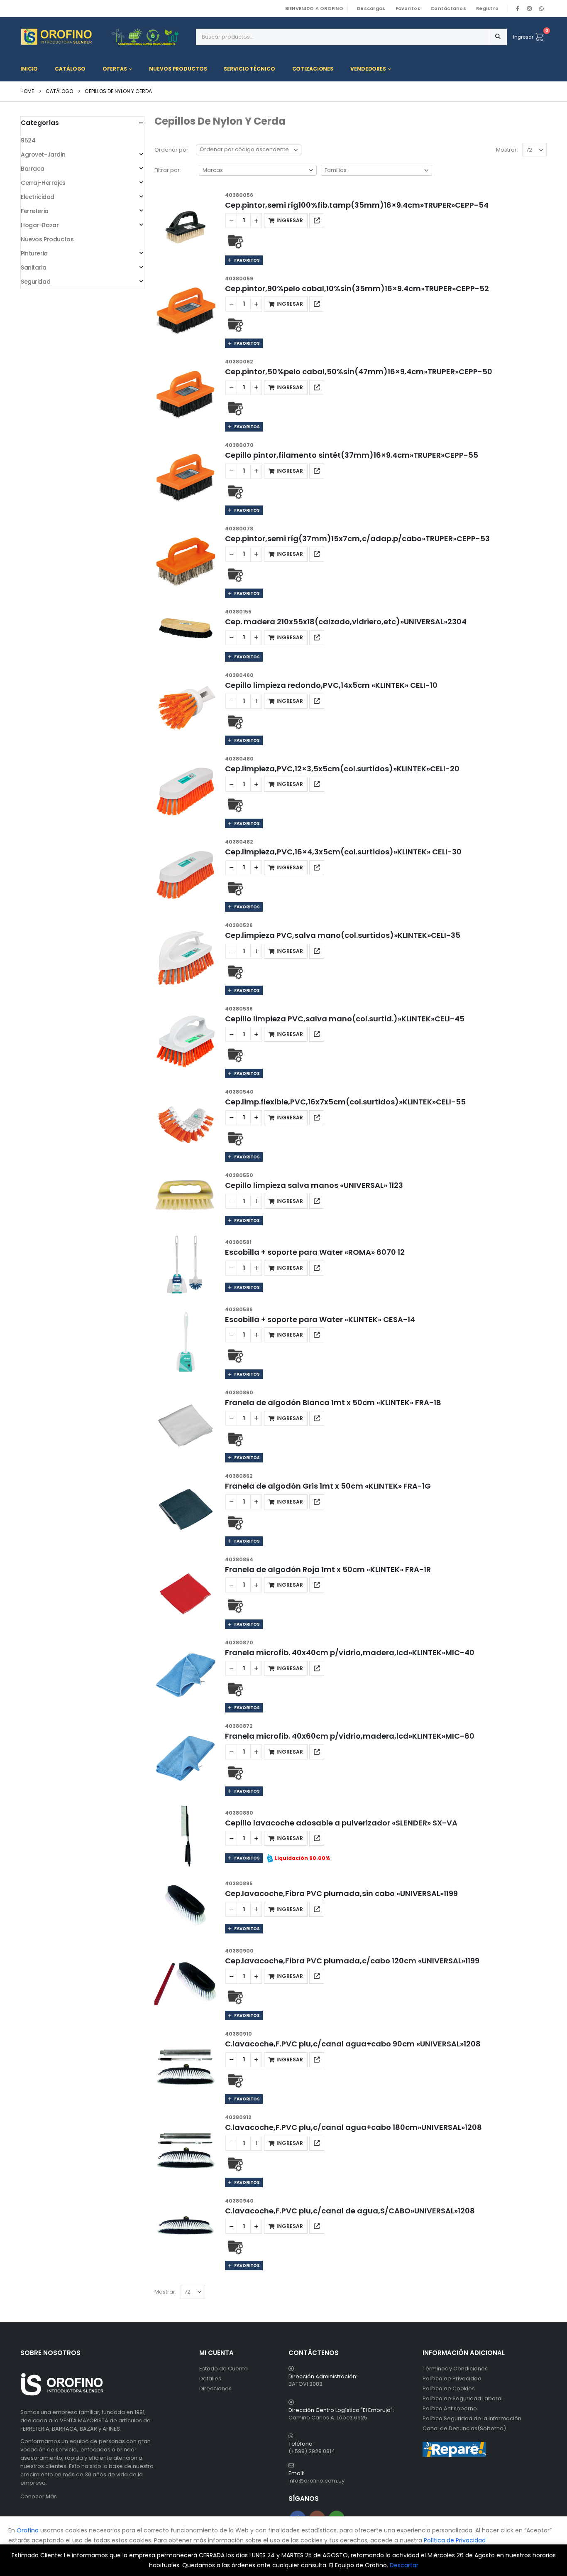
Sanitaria (33, 267)
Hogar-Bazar (40, 225)
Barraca (33, 169)
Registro (487, 8)
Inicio (29, 69)
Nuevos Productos (178, 69)
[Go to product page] (186, 228)
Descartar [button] (404, 2565)
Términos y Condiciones (455, 2369)
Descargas (371, 8)
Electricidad (38, 197)
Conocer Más (39, 2496)
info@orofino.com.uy (316, 2481)
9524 (28, 140)
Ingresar (523, 37)
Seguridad (35, 282)
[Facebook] (518, 8)
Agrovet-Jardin (43, 155)
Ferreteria (35, 211)
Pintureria (34, 253)
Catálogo (70, 69)
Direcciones (215, 2388)
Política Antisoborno (450, 2408)
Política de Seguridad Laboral (463, 2398)
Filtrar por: (168, 170)
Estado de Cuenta (224, 2369)
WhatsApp (541, 8)
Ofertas (115, 69)
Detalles (210, 2379)
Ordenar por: (172, 150)
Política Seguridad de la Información (472, 2418)
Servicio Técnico (249, 69)
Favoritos (408, 8)
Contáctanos (448, 8)
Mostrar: (507, 150)
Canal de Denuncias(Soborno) (464, 2428)
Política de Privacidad (452, 2379)
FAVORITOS (246, 260)
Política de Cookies (449, 2388)
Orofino (28, 2530)
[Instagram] (530, 8)
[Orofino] (105, 37)
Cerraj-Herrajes (43, 183)
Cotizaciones (313, 69)
